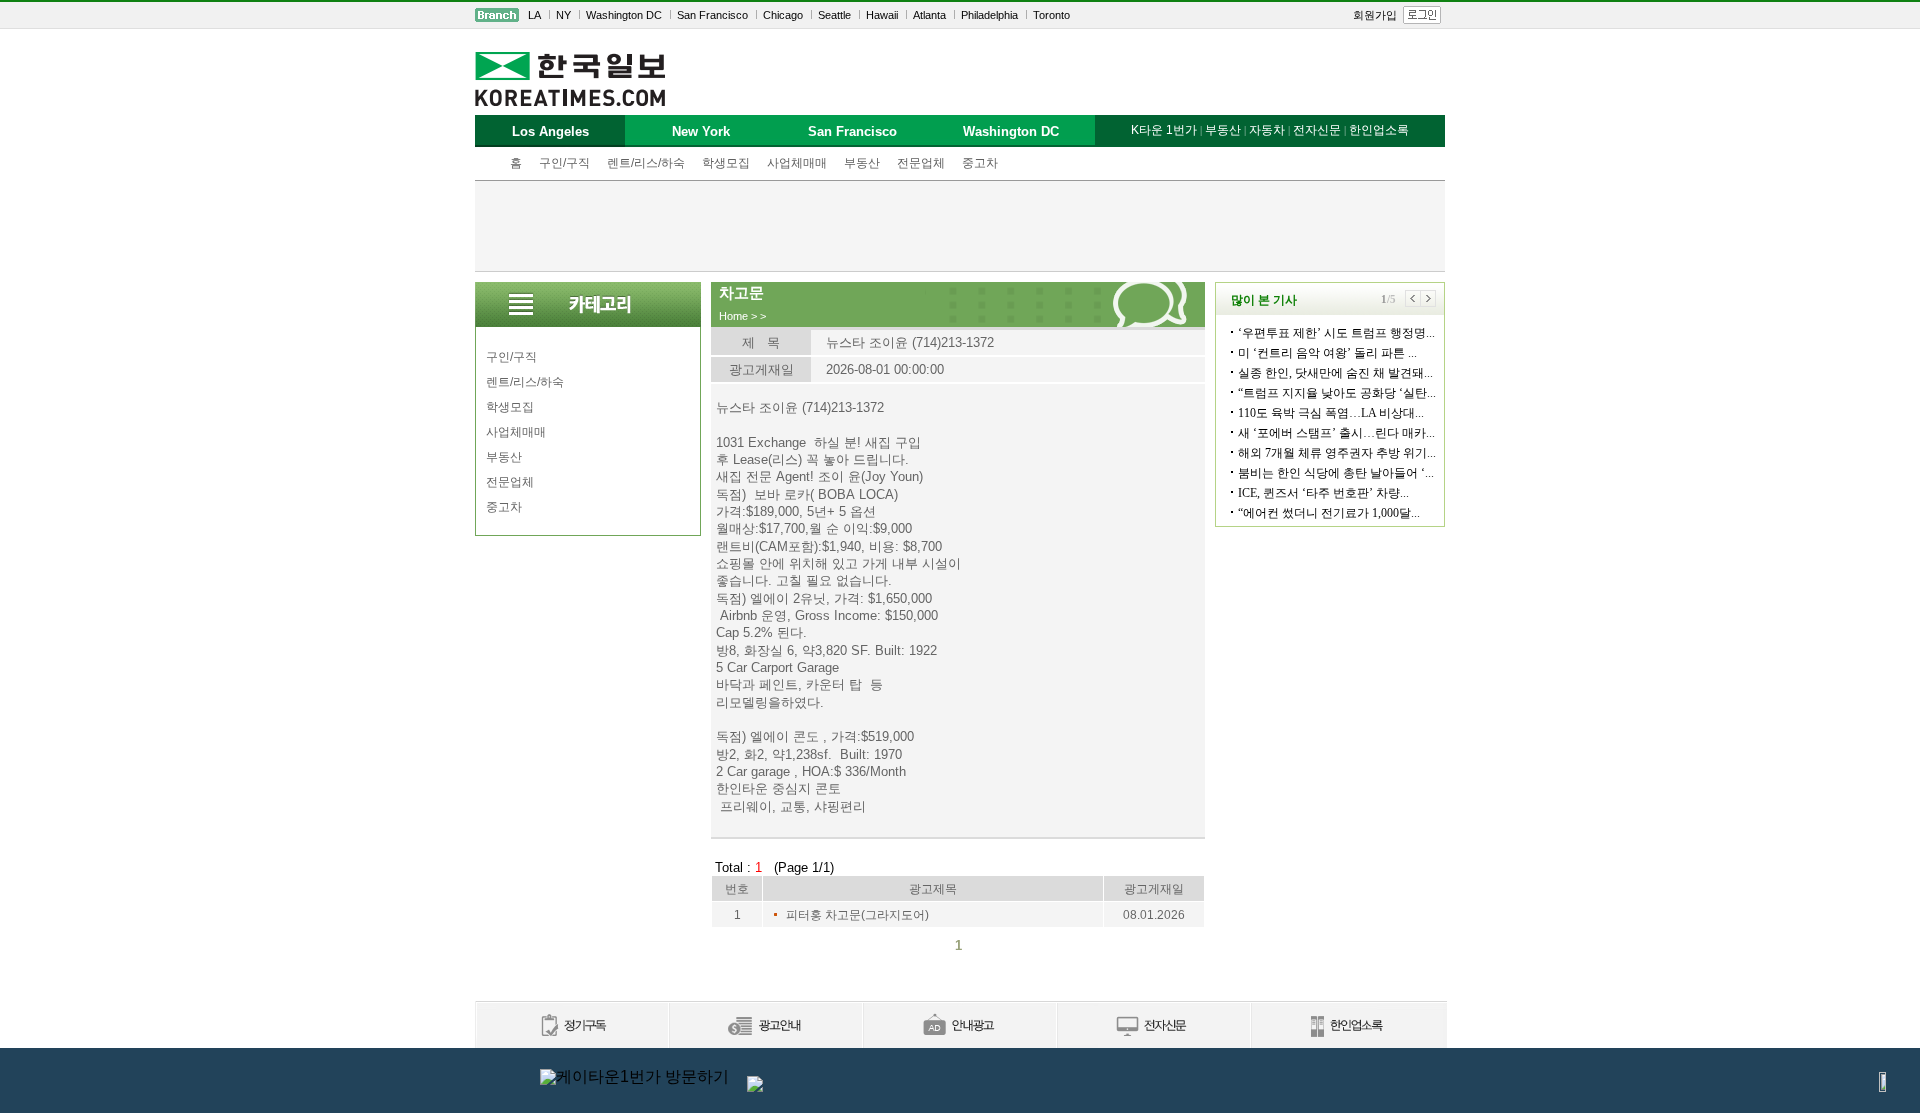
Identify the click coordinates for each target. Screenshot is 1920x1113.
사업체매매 (797, 163)
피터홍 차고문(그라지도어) (857, 915)
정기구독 (571, 1026)
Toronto (1051, 15)
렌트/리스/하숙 (646, 163)
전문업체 (921, 163)
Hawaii (882, 15)
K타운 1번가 (1164, 130)
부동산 (862, 163)
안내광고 (959, 1026)
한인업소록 (1379, 130)
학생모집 (726, 163)
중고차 (980, 163)
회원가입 (1375, 15)
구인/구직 (564, 163)
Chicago (783, 15)
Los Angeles (550, 131)
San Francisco (712, 15)
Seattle (834, 15)
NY (563, 15)
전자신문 (1317, 130)
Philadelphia (989, 15)
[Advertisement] (960, 226)
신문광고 (765, 1026)
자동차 (1267, 130)
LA (534, 15)
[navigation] (960, 15)
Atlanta (929, 15)
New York (701, 131)
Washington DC (624, 15)
